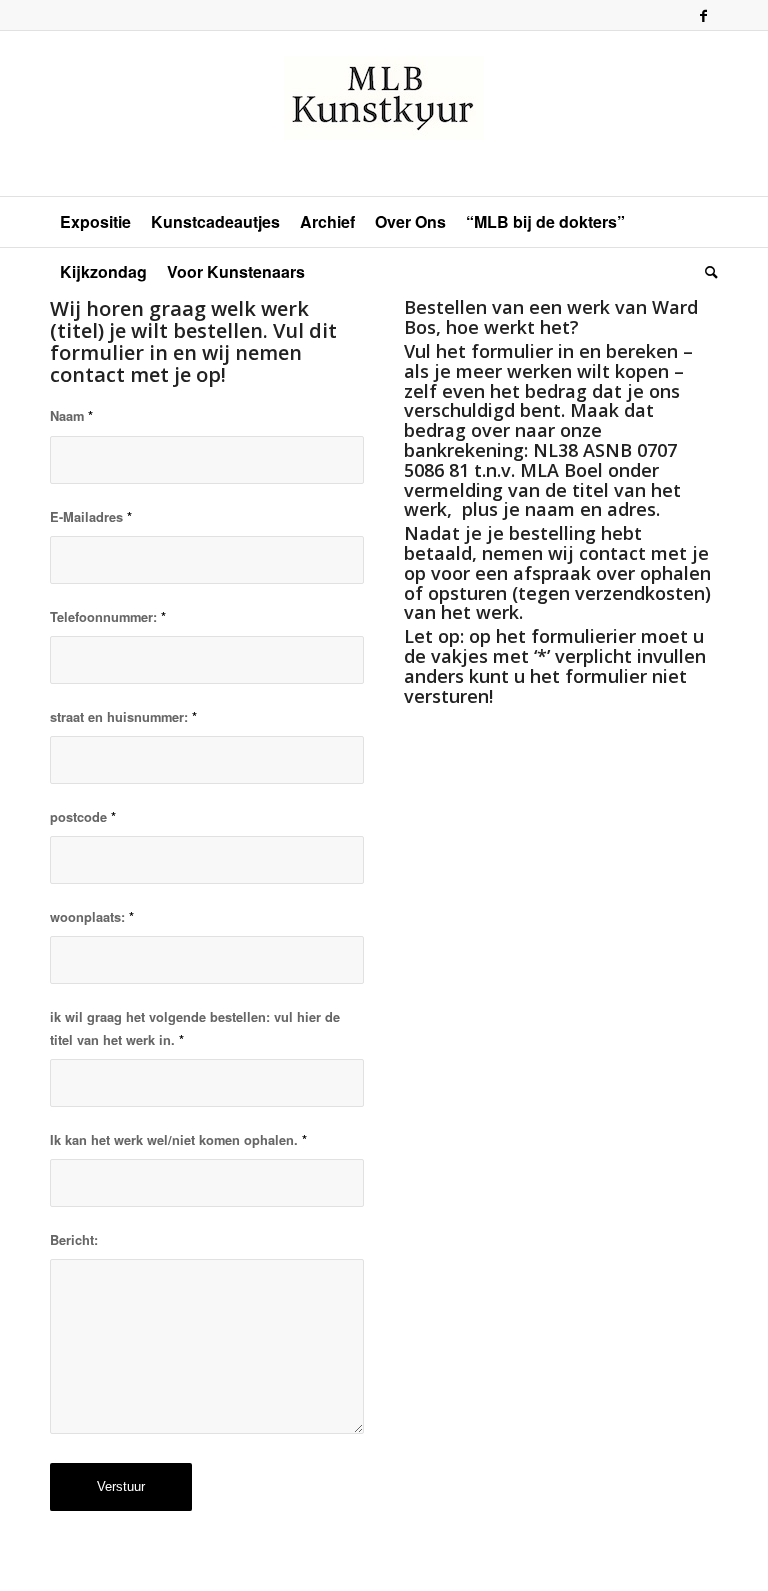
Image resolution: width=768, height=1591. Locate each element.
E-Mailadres (91, 517)
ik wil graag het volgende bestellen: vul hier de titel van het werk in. (195, 1028)
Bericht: (74, 1240)
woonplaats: (92, 917)
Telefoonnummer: (108, 617)
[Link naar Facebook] (703, 15)
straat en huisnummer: (123, 717)
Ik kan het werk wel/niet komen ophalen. (178, 1140)
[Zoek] (706, 272)
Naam (71, 416)
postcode (83, 817)
